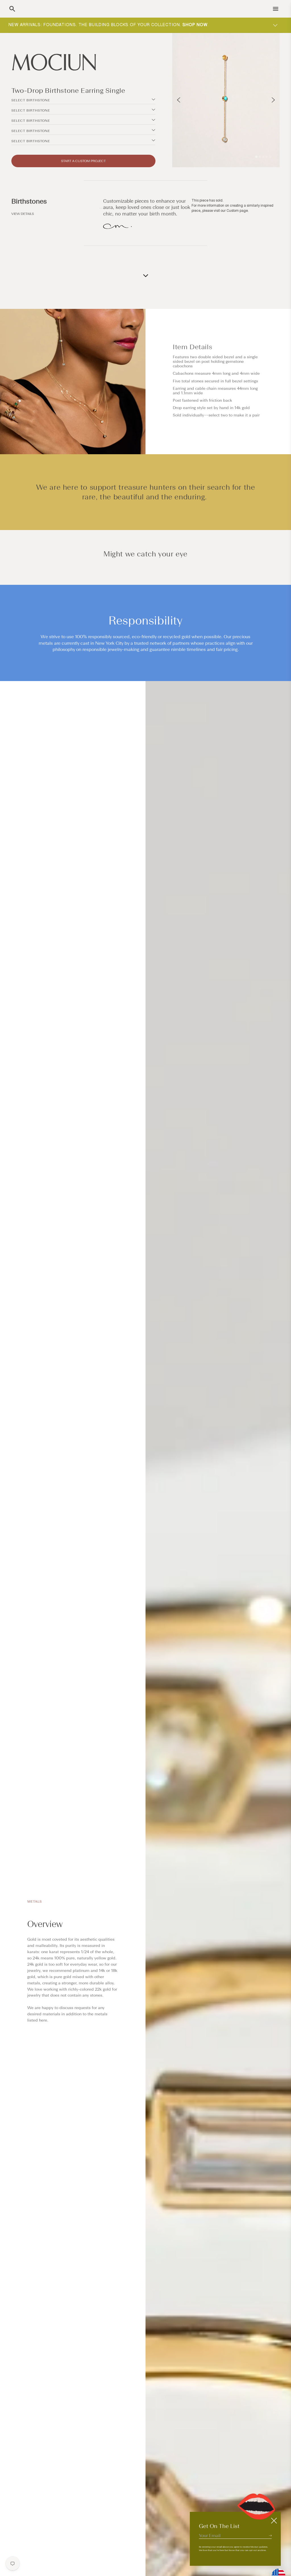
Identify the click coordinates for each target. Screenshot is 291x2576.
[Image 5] (267, 157)
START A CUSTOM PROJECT (83, 161)
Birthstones (29, 201)
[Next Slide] (273, 100)
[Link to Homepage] (83, 62)
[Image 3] (263, 157)
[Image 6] (270, 157)
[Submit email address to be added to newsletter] (270, 2535)
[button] (12, 9)
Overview (45, 1924)
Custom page (237, 211)
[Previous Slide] (179, 100)
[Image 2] (260, 157)
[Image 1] (256, 157)
